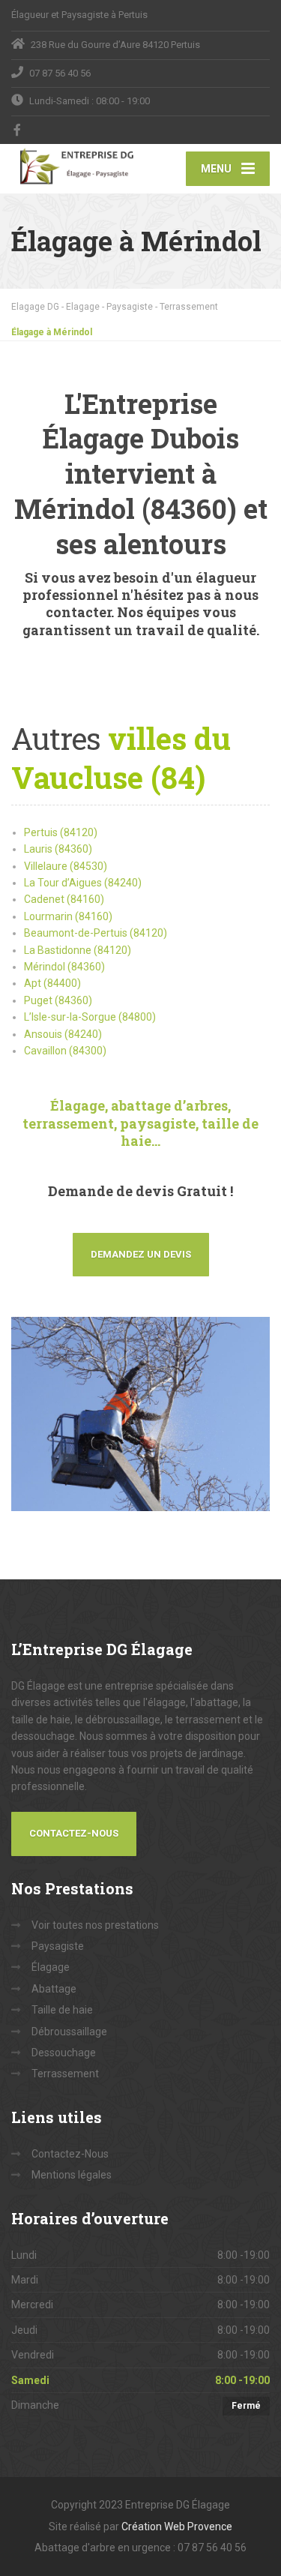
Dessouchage (64, 2053)
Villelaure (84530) (66, 866)
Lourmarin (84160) (68, 916)
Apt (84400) (52, 983)
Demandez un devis (141, 1254)
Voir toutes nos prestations (95, 1925)
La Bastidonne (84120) (78, 950)
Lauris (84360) (58, 849)
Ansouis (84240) (63, 1034)
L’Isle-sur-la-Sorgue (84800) (90, 1017)
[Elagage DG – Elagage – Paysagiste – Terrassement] (76, 166)
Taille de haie (62, 2010)
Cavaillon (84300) (65, 1051)
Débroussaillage (69, 2032)
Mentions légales (72, 2175)
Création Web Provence (177, 2527)
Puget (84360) (58, 1000)
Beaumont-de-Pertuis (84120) (96, 933)
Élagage (51, 1967)
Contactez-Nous (74, 1833)
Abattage (54, 1989)
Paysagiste (58, 1946)
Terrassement (65, 2074)
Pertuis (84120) (61, 832)
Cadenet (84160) (64, 899)
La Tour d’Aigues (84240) (83, 883)
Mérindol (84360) (64, 967)
